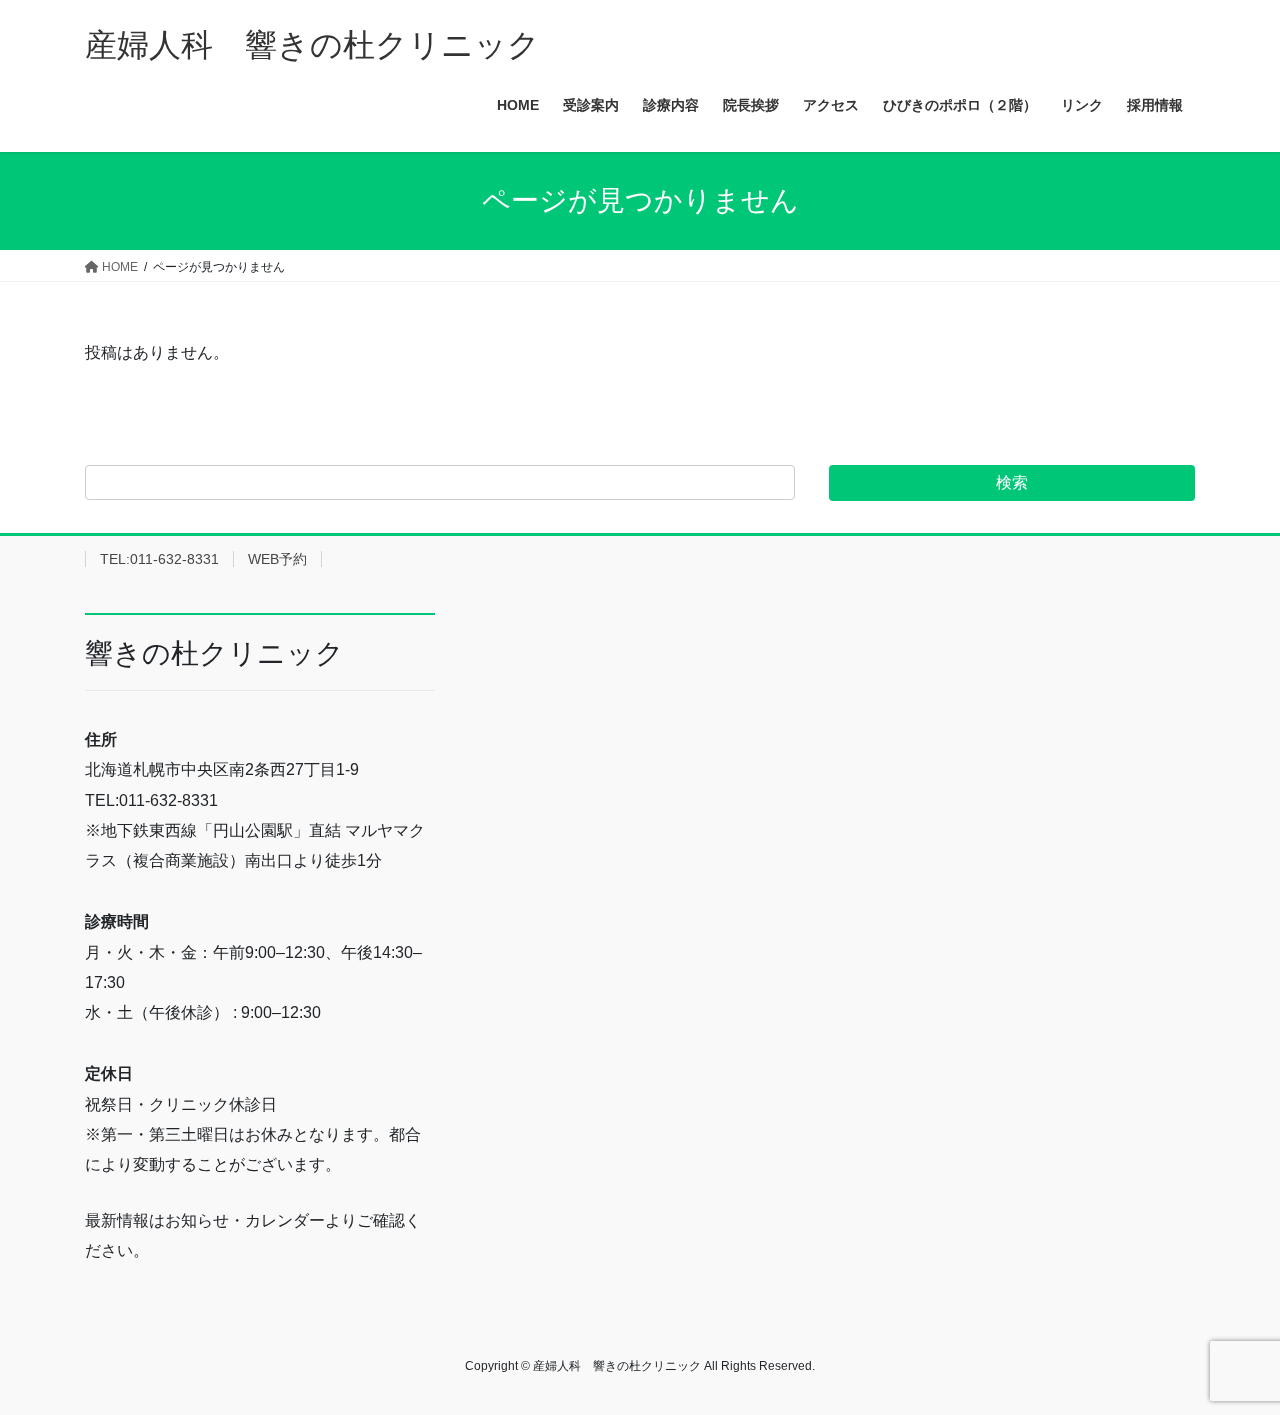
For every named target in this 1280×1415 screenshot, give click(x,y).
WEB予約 (277, 559)
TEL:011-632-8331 (159, 559)
